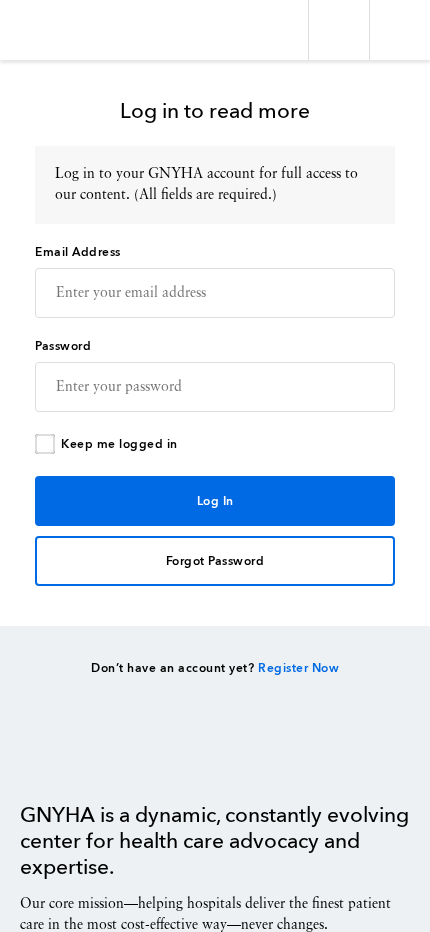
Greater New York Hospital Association (74, 30)
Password (63, 347)
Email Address (78, 253)
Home (70, 757)
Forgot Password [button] (215, 562)
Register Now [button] (298, 669)
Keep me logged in (119, 445)
